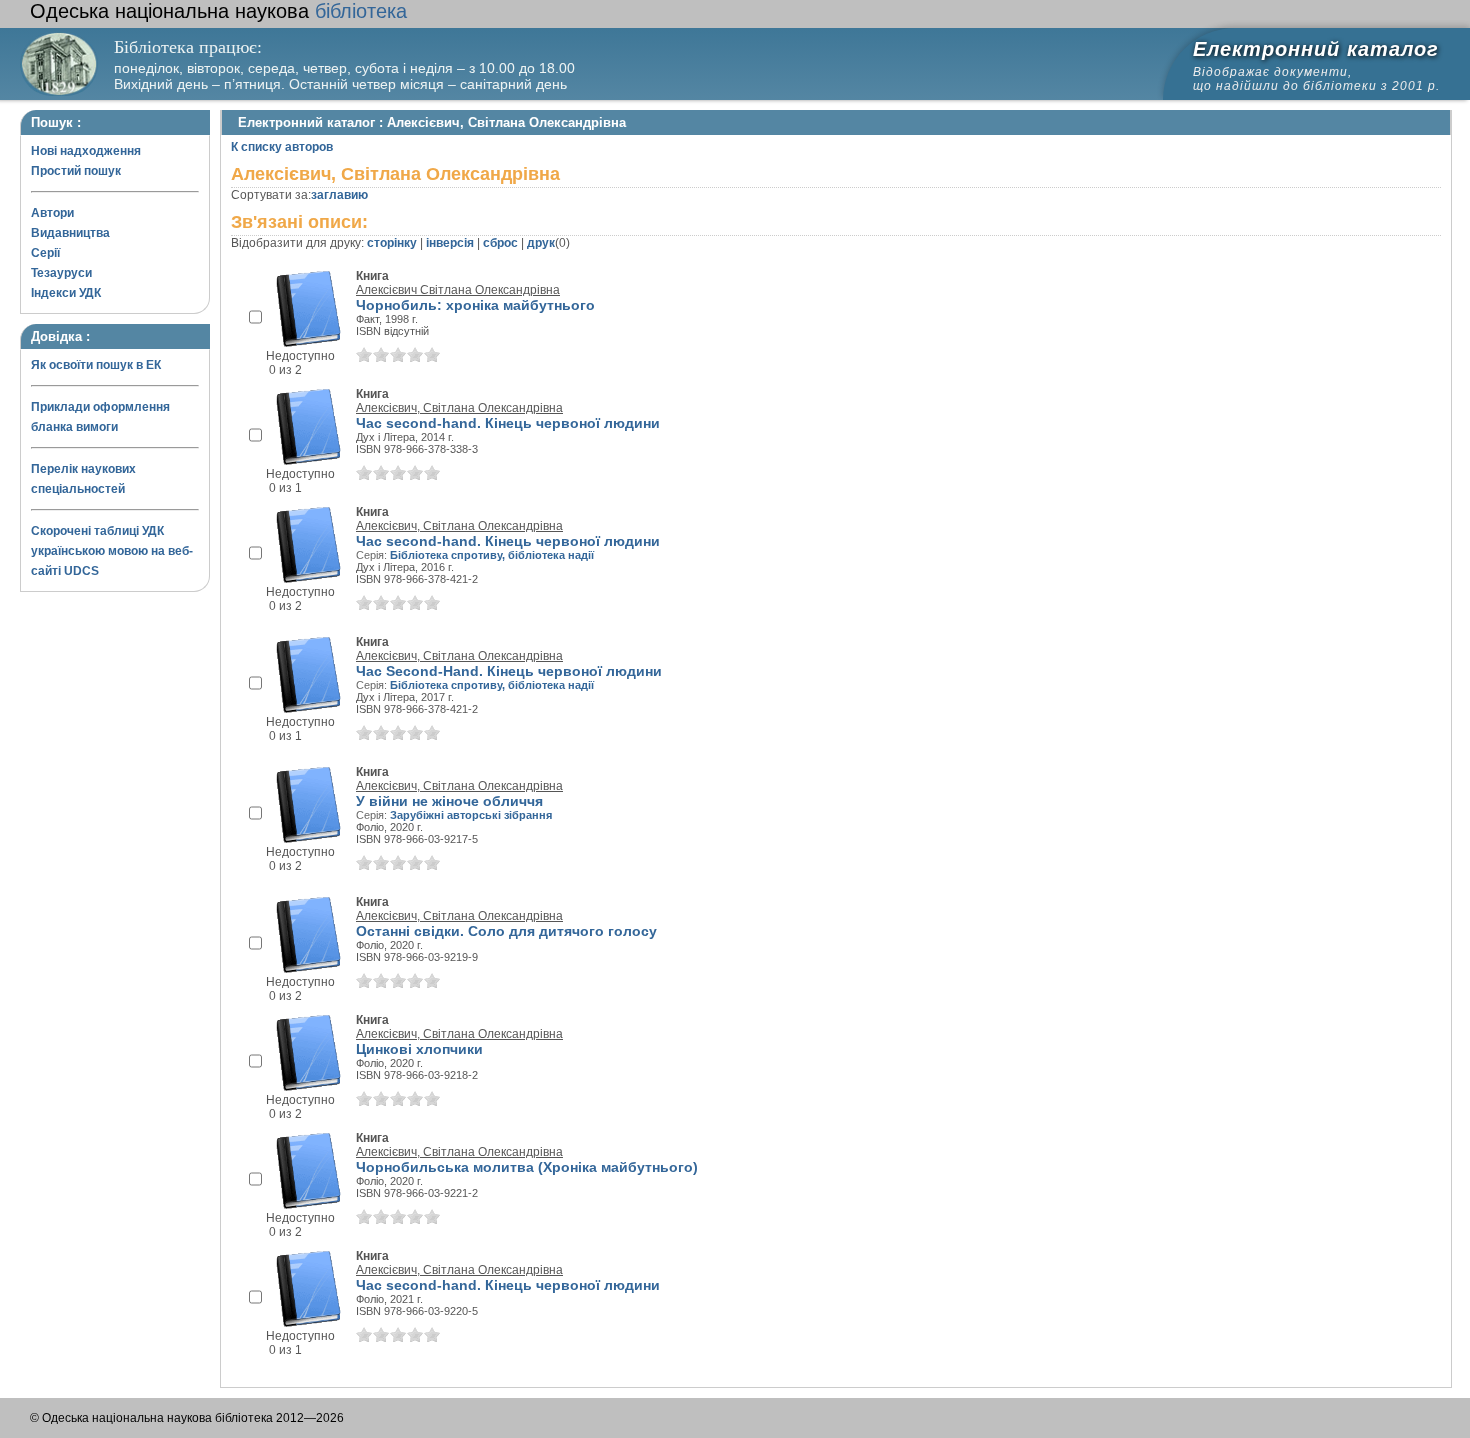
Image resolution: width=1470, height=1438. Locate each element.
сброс (500, 243)
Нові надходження (86, 151)
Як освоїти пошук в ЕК (96, 365)
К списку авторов (282, 147)
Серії (45, 253)
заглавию (339, 195)
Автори (52, 213)
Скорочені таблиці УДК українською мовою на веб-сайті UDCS (112, 551)
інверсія (450, 243)
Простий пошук (76, 171)
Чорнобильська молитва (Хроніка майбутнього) (527, 1167)
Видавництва (70, 233)
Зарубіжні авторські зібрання (471, 815)
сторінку (392, 243)
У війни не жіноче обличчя (449, 801)
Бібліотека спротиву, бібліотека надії (492, 555)
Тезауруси (61, 273)
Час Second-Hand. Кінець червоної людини (509, 671)
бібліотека (218, 11)
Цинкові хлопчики (419, 1049)
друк (541, 243)
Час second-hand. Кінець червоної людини (508, 423)
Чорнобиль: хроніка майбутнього (475, 305)
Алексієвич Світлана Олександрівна (458, 290)
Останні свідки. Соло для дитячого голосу (506, 931)
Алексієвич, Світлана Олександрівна (459, 408)
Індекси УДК (66, 293)
